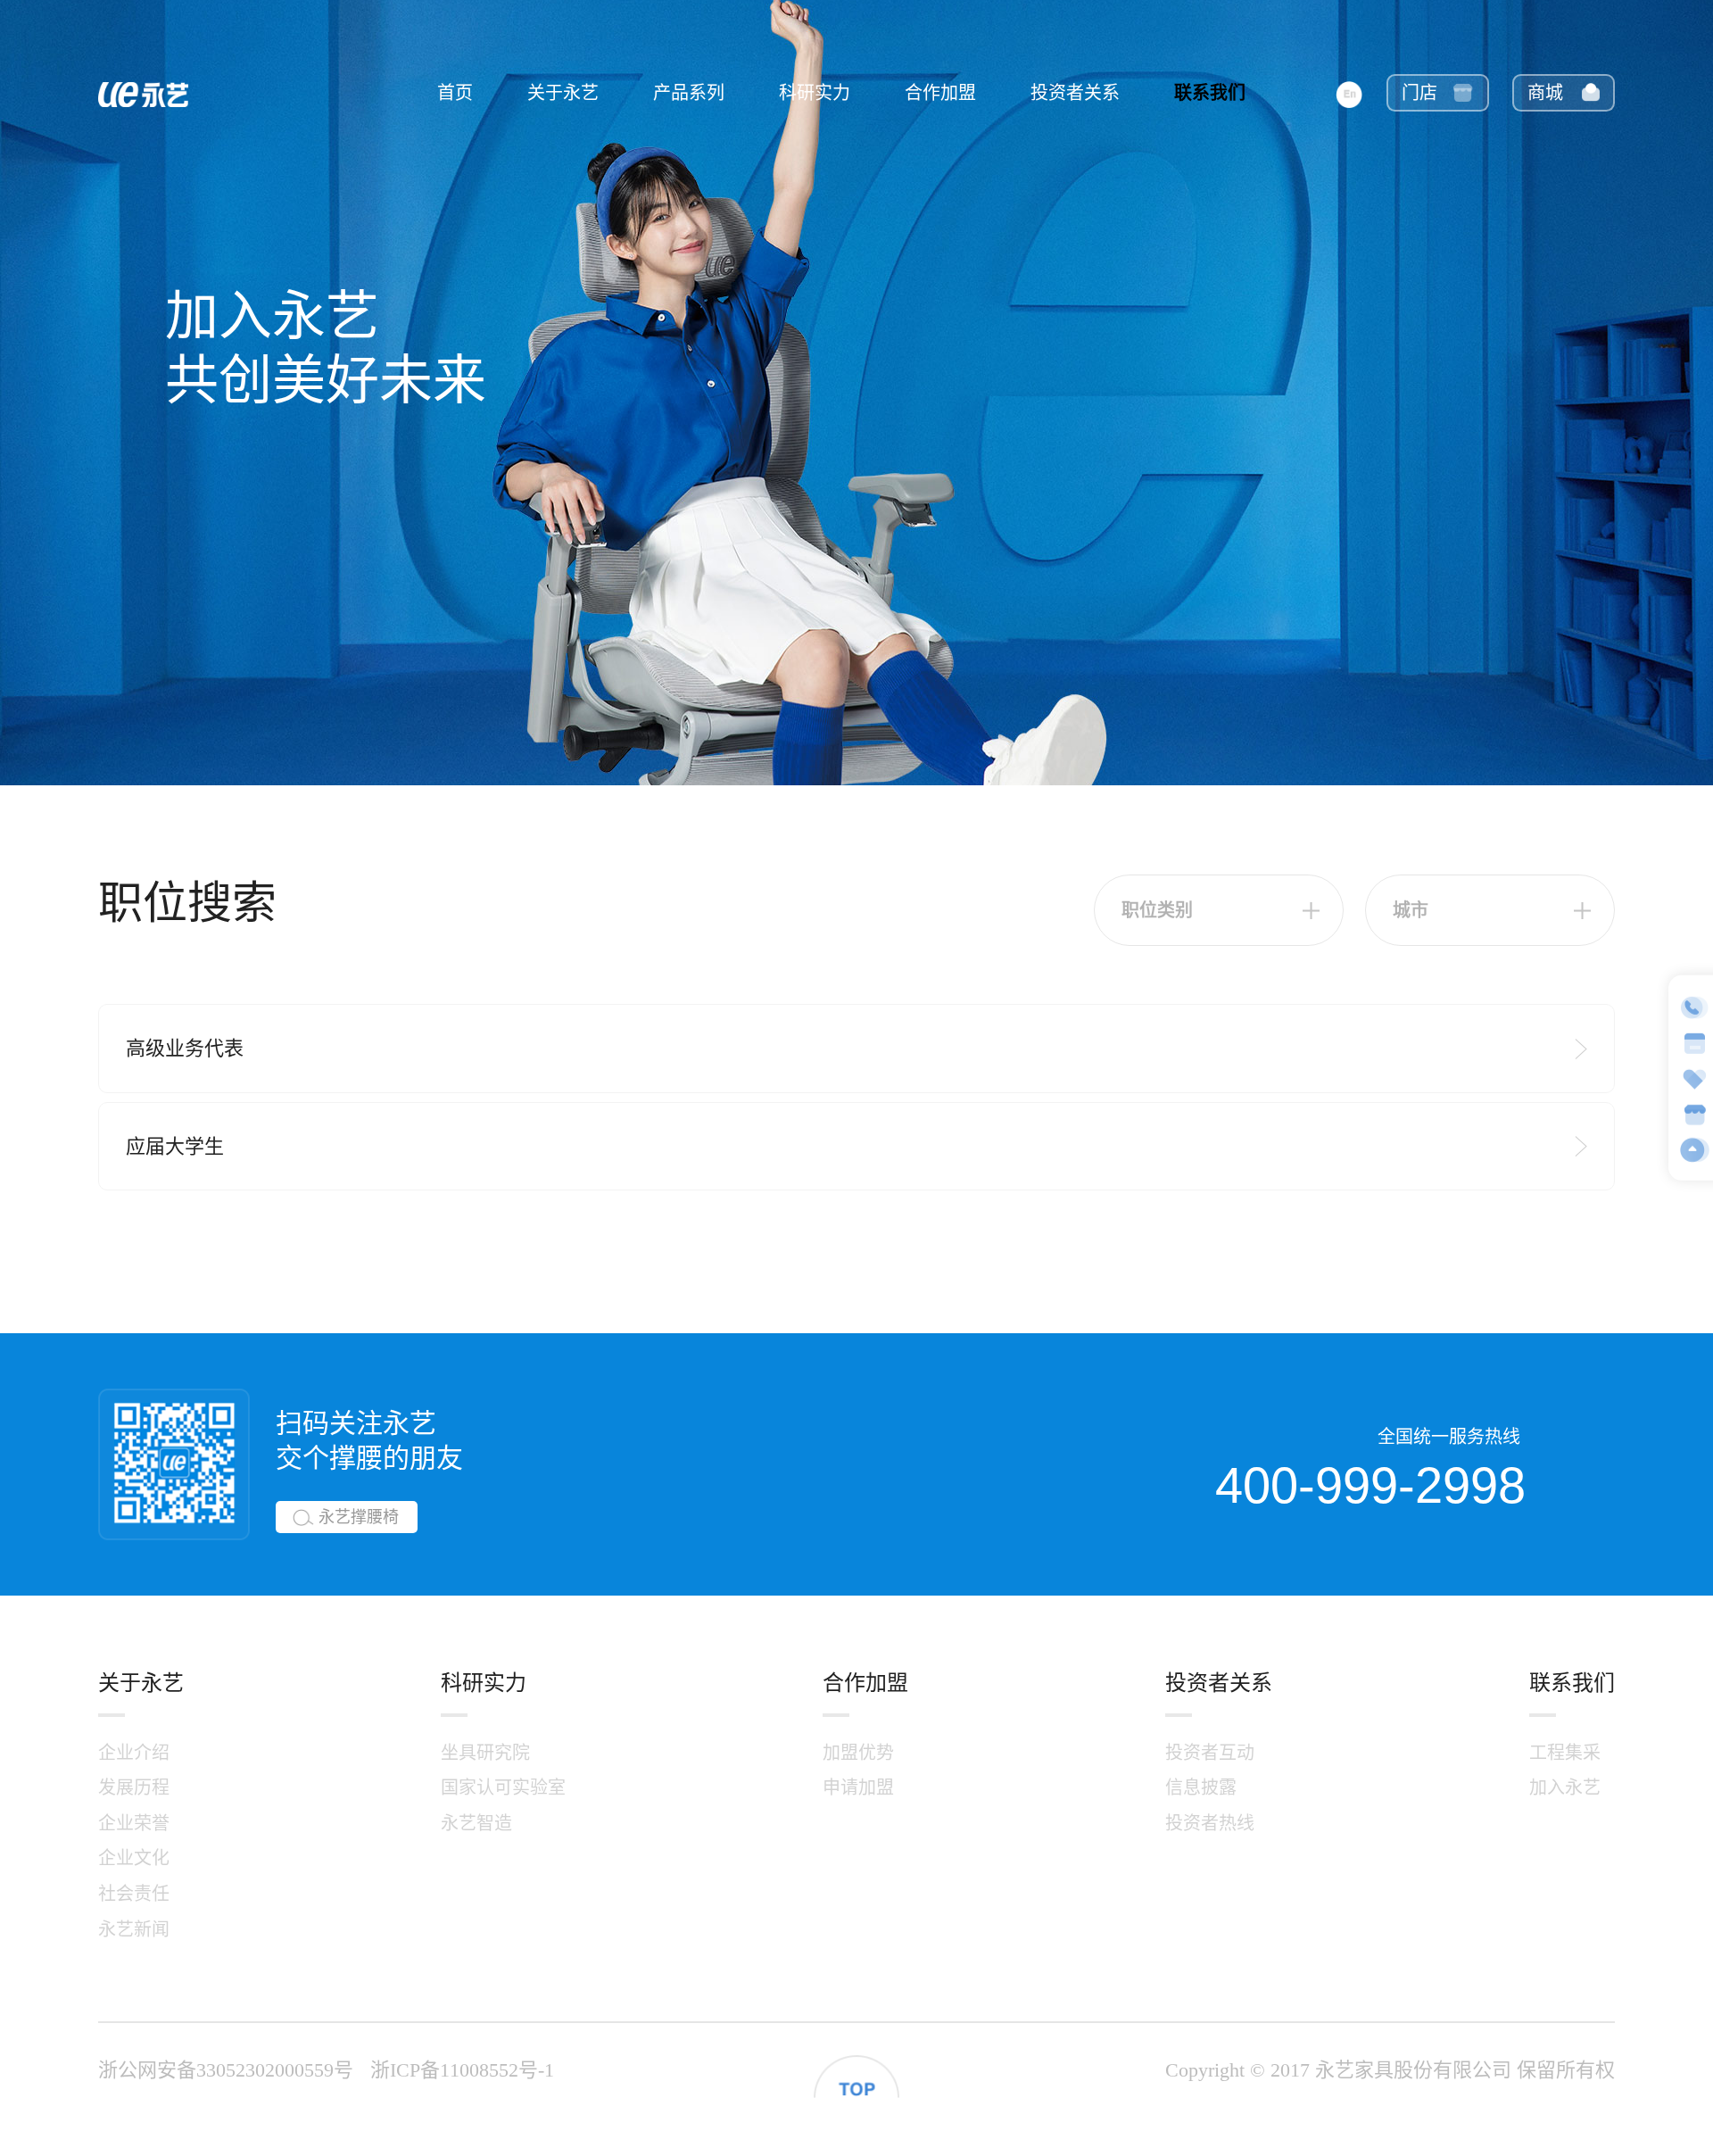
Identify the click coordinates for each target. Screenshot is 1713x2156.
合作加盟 (940, 93)
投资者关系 (1075, 93)
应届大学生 (175, 1146)
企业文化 (134, 1858)
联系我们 (1210, 93)
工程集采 (1565, 1753)
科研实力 (815, 93)
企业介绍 (134, 1753)
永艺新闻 (134, 1929)
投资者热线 (1210, 1823)
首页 (455, 93)
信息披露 (1201, 1787)
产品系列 (689, 93)
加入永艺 (1565, 1787)
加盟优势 (858, 1753)
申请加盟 (858, 1787)
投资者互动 (1210, 1753)
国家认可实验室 (503, 1787)
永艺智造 (476, 1823)
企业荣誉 (134, 1823)
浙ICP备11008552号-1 (462, 2070)
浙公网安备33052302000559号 (226, 2070)
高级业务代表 (185, 1048)
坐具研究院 (485, 1753)
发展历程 (134, 1787)
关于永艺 (563, 93)
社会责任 (134, 1894)
